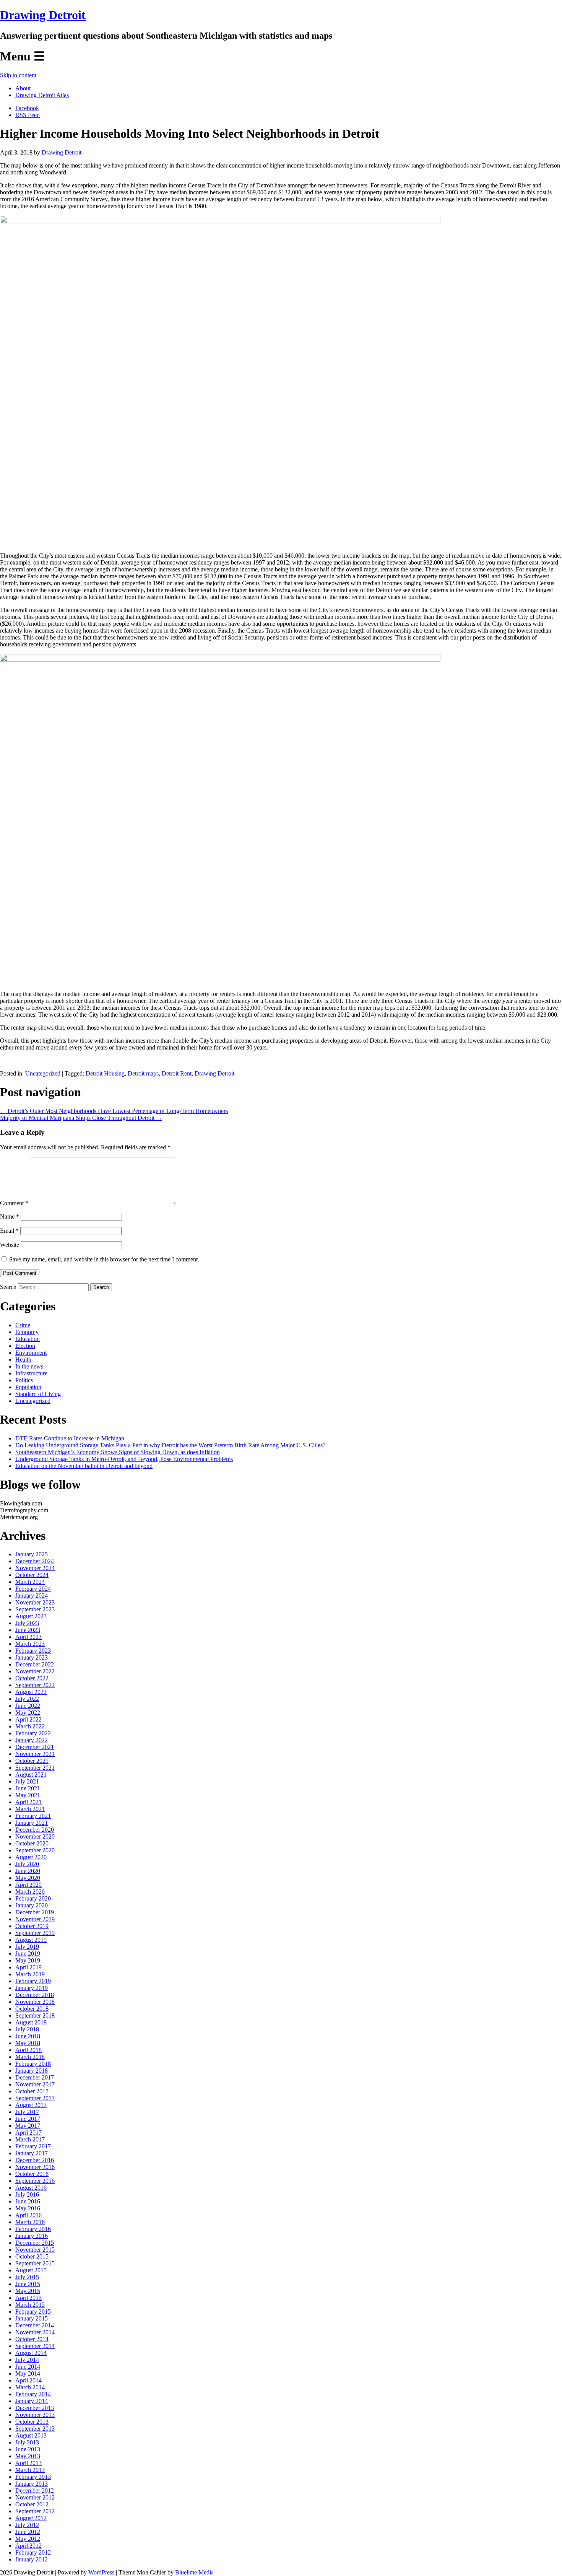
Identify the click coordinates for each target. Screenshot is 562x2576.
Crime (23, 1325)
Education (28, 1339)
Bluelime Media (194, 2572)
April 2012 (28, 2546)
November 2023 (35, 1602)
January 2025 (32, 1554)
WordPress (101, 2572)
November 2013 (35, 2415)
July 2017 (27, 2112)
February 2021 (33, 1816)
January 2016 (32, 2236)
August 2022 (31, 1692)
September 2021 (35, 1768)
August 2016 (31, 2188)
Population (28, 1387)
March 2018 (30, 2057)
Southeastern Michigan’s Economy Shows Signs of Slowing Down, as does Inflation (118, 1452)
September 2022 (35, 1685)
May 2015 (28, 2291)
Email (9, 1231)
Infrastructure (31, 1373)
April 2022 (28, 1719)
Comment (14, 1203)
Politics (24, 1380)
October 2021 (32, 1761)
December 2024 (35, 1561)
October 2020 (32, 1843)
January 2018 (32, 2071)
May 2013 (28, 2456)
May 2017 (28, 2126)
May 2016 (28, 2208)
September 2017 (35, 2098)
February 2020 (33, 1898)
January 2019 (32, 1988)
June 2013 (28, 2449)
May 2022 (28, 1713)
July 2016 (27, 2194)
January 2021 (32, 1823)
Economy (27, 1332)
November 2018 (35, 2002)
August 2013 (31, 2435)
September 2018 (35, 2015)
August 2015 (31, 2270)
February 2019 (33, 1981)
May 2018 (28, 2043)
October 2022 (32, 1678)
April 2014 (28, 2380)
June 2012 (28, 2532)
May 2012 (28, 2539)
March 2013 (30, 2470)
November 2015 (35, 2250)
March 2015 (30, 2305)
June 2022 (28, 1706)
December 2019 (35, 1912)
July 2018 (27, 2029)
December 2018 (35, 1995)
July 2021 (27, 1781)
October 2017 (32, 2091)
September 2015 (35, 2263)
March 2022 (30, 1726)
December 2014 (35, 2325)
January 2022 (32, 1740)
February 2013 (33, 2477)
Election (25, 1346)
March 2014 (30, 2387)
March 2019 (30, 1974)
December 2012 (35, 2491)
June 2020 (28, 1871)
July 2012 (27, 2525)
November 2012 (35, 2497)
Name (10, 1216)
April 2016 (28, 2215)
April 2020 (28, 1885)
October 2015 (32, 2256)
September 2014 (35, 2346)
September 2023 (35, 1609)
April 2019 (28, 1967)
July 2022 (27, 1699)
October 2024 (32, 1575)
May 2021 (28, 1795)
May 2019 (28, 1960)
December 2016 (35, 2160)
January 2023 (32, 1657)
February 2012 (33, 2552)
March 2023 (30, 1644)
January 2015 (32, 2318)
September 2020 (35, 1850)
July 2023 (27, 1623)
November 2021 (35, 1754)
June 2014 (28, 2367)
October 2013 (32, 2422)
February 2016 (33, 2229)
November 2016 (35, 2167)
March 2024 (30, 1582)
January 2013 (32, 2484)
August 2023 (31, 1616)
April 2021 (28, 1802)
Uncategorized (43, 1073)
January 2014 (32, 2401)
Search (8, 1287)
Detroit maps (143, 1073)
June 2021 (28, 1788)
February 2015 (33, 2312)
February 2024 (33, 1589)
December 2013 (35, 2408)
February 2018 (33, 2064)
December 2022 (35, 1664)
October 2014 (32, 2339)
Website (10, 1245)
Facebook (27, 108)
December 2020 (35, 1830)
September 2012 (35, 2511)
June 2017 (28, 2119)
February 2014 (33, 2394)
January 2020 (32, 1905)
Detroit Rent (177, 1073)
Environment (31, 1353)
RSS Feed (28, 115)
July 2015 (27, 2277)
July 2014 (27, 2360)
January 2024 (32, 1596)
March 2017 (30, 2139)
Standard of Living (38, 1394)
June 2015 (28, 2284)
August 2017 (31, 2105)
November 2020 (35, 1836)
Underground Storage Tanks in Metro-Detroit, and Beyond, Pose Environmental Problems (124, 1459)
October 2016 (32, 2174)
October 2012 (32, 2504)
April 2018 (28, 2050)
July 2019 (27, 1947)
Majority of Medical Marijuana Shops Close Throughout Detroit (81, 1118)
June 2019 (28, 1954)
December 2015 (35, 2243)
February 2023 (33, 1651)
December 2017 (35, 2077)
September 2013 (35, 2429)
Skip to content (18, 75)
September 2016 (35, 2181)
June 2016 (28, 2201)
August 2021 (31, 1775)
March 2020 (30, 1892)
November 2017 (35, 2084)
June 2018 (28, 2036)
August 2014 (31, 2353)
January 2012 (32, 2559)
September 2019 (35, 1933)
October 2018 (32, 2009)
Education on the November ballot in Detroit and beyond (84, 1466)
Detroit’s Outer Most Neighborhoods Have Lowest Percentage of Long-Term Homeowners (114, 1111)
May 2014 (28, 2373)
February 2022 (33, 1733)
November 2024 (35, 1568)
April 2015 (28, 2298)
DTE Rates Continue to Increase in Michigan (70, 1438)
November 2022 (35, 1671)
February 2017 (33, 2146)
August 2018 (31, 2022)
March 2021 (30, 1809)
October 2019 (32, 1926)
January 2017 (32, 2153)
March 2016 (30, 2222)
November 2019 (35, 1919)
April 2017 (28, 2133)
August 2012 (31, 2518)
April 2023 (28, 1637)
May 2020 (28, 1878)
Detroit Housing (105, 1073)
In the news (29, 1366)
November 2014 (35, 2332)
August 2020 (31, 1857)
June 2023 (28, 1630)
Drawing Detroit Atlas (42, 95)
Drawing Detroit (43, 15)
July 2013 (27, 2442)
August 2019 (31, 1940)
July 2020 (27, 1864)
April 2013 (28, 2463)
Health (23, 1360)
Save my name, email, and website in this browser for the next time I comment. (104, 1259)
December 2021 (35, 1747)
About (23, 88)
